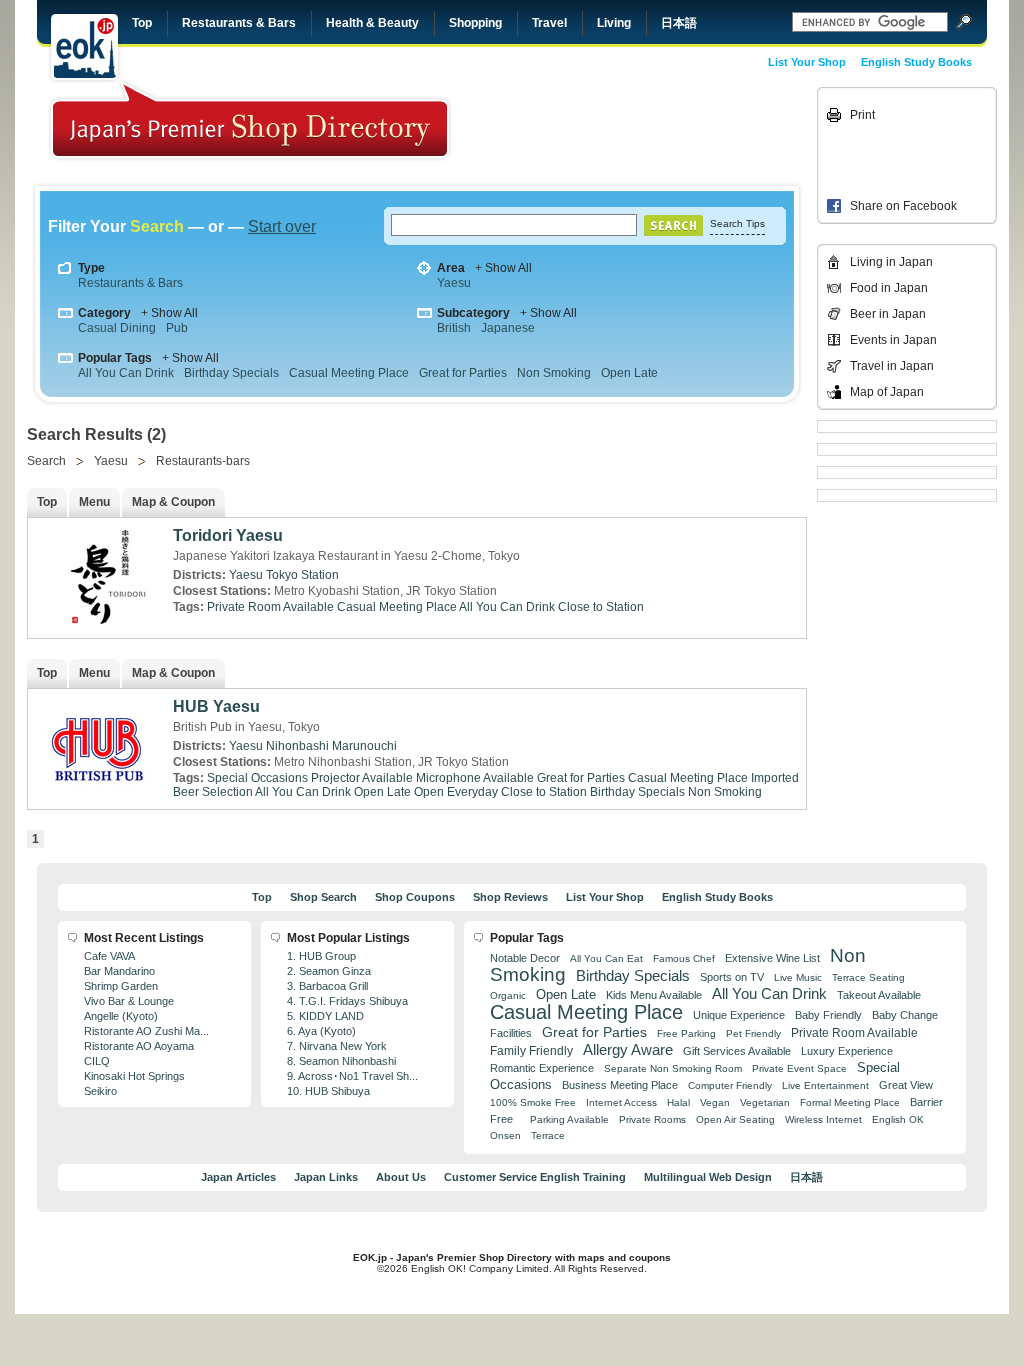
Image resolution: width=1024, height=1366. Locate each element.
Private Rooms (652, 1119)
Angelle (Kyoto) (121, 1016)
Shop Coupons (415, 897)
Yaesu (454, 283)
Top (142, 23)
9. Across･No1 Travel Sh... (352, 1076)
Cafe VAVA (109, 956)
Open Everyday (456, 792)
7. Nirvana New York (337, 1046)
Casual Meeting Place (349, 373)
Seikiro (100, 1091)
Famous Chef (684, 958)
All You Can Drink (126, 373)
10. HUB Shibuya (328, 1091)
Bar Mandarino (119, 971)
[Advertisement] (674, 132)
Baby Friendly (828, 1015)
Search (46, 461)
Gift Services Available (737, 1051)
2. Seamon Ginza (329, 971)
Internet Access (621, 1102)
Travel (549, 23)
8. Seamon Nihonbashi (341, 1061)
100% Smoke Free (533, 1102)
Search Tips (737, 223)
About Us (401, 1177)
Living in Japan (891, 262)
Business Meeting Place (620, 1085)
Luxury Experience (847, 1051)
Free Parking (686, 1033)
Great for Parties (463, 373)
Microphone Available (475, 778)
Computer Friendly (730, 1085)
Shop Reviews (510, 897)
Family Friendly (531, 1050)
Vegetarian (765, 1102)
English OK (898, 1119)
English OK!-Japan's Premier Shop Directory (250, 119)
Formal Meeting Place (850, 1102)
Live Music (798, 977)
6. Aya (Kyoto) (321, 1031)
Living (614, 23)
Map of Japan (887, 392)
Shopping (475, 23)
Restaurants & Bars (239, 23)
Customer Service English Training (535, 1177)
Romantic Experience (542, 1068)
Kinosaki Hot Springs (134, 1076)
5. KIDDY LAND (325, 1016)
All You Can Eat (606, 958)
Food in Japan (889, 288)
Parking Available (569, 1119)
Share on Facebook (903, 206)
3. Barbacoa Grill (327, 986)
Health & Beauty (372, 23)
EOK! (84, 47)
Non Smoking (554, 373)
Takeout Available (879, 995)
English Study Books (916, 62)
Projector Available (362, 778)
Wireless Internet (823, 1119)
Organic (508, 995)
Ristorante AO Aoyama (139, 1046)
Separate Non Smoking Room (673, 1068)
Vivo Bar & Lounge (129, 1001)
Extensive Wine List (772, 958)
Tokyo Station (302, 575)
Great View (906, 1085)
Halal (678, 1102)
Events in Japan (893, 340)
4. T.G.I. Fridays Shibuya (347, 1001)
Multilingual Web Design (708, 1177)
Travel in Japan (892, 366)
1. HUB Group (321, 956)
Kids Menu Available (654, 995)
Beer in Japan (888, 314)
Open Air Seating (735, 1119)
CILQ (97, 1061)
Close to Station (601, 607)
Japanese (508, 328)
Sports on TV (732, 977)
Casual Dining (117, 328)
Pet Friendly (753, 1033)
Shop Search (323, 897)
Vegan (715, 1102)
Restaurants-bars (203, 461)
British (454, 328)
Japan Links (326, 1177)
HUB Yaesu (216, 706)
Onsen (505, 1135)
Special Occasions (257, 778)
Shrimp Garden (121, 986)
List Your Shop (807, 62)
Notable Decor (525, 958)
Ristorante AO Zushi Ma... (146, 1031)
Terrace (548, 1135)
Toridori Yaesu (228, 535)
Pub (177, 328)
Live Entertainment (825, 1085)
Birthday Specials (231, 373)
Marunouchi (364, 746)
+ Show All (503, 268)
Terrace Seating (868, 977)
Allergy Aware (628, 1050)
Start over (282, 226)
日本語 (679, 23)
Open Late (629, 373)
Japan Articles (238, 1177)
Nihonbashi (297, 746)
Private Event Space (799, 1068)
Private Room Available (270, 607)
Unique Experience (739, 1015)
